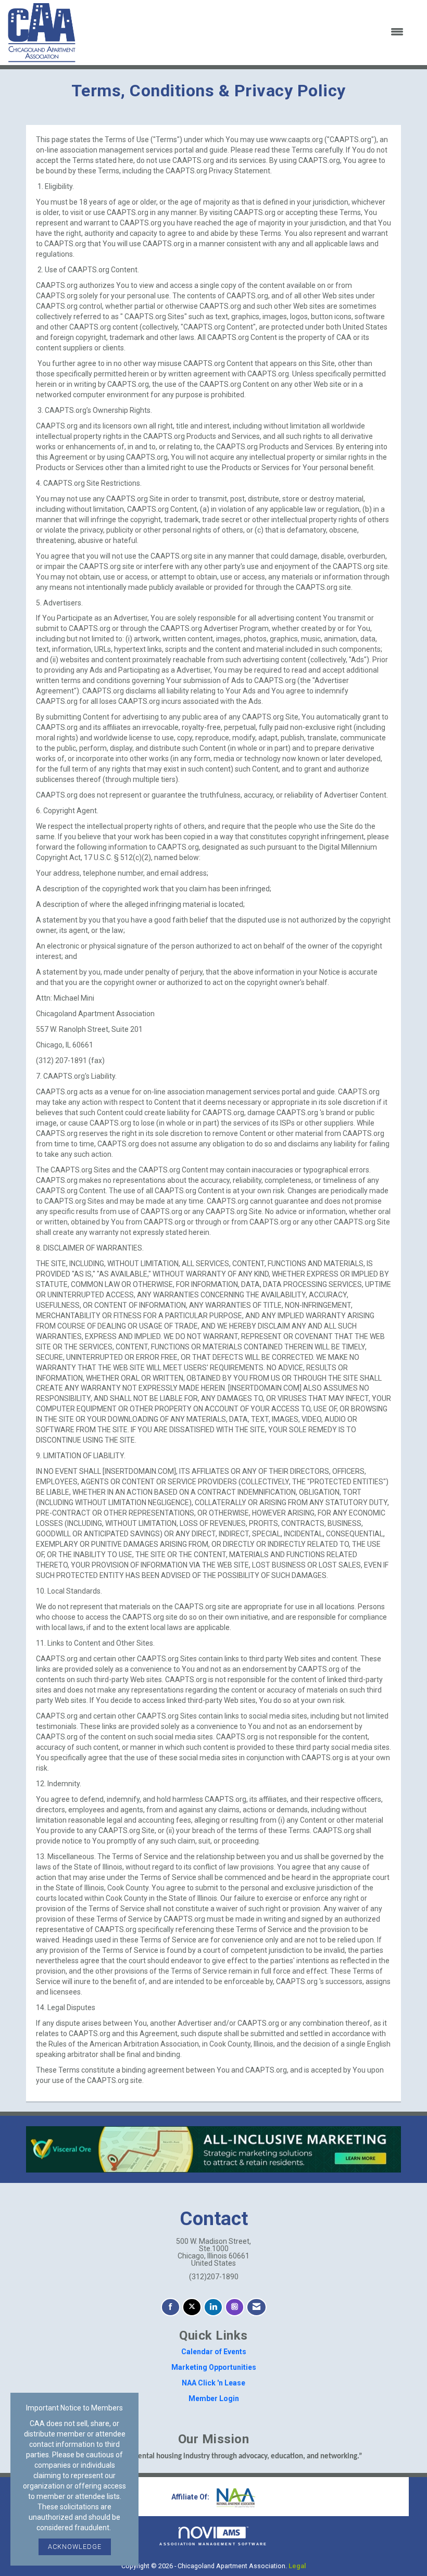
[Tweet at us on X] (192, 2307)
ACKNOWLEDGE (75, 2547)
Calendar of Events (214, 2352)
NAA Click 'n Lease (213, 2383)
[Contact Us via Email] (256, 2307)
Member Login (214, 2398)
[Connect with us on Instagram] (235, 2307)
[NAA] (235, 2497)
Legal (297, 2566)
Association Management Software (213, 2544)
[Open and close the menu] (246, 32)
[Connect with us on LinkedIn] (213, 2307)
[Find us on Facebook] (171, 2307)
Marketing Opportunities (214, 2367)
